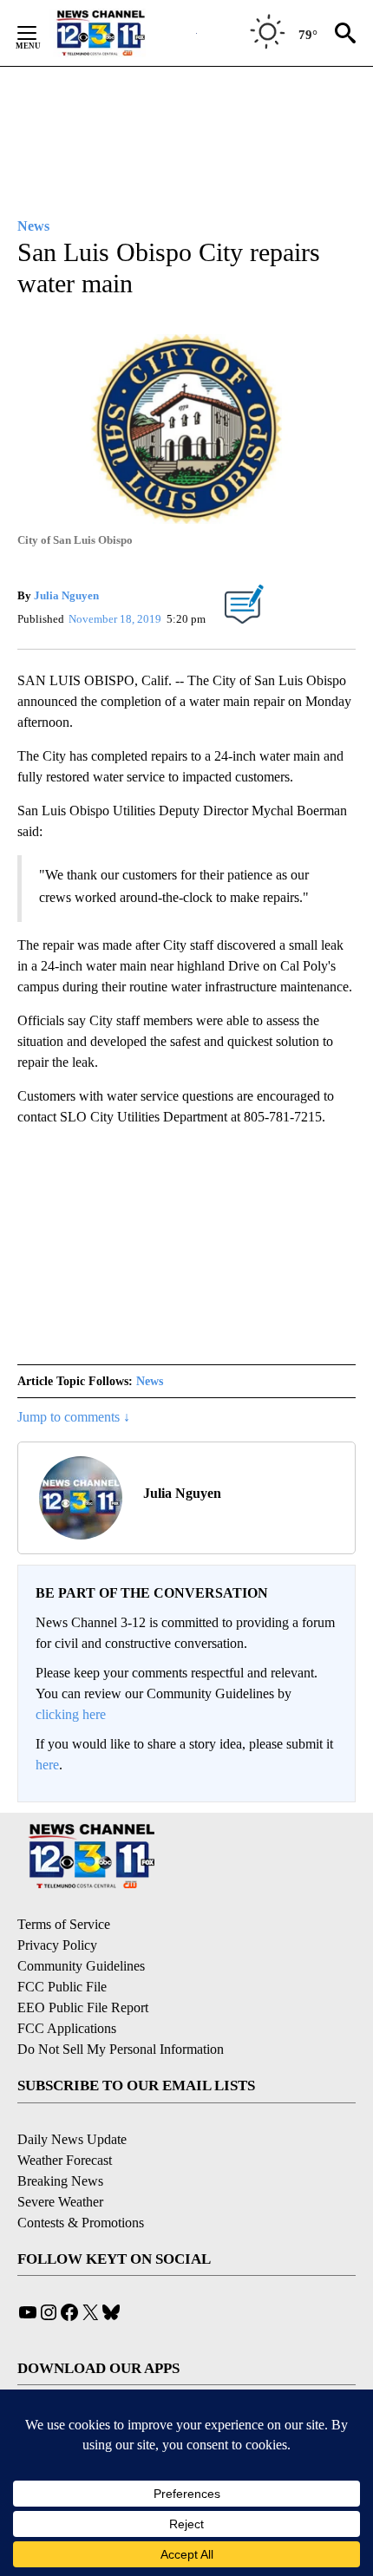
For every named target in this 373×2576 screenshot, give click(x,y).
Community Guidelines (81, 1966)
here (47, 1765)
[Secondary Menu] (40, 33)
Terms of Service (64, 1924)
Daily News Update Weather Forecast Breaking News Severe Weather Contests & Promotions (81, 2181)
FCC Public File (62, 1987)
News (150, 1381)
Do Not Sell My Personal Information (121, 2049)
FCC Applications (67, 2028)
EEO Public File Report (83, 2007)
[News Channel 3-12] (122, 33)
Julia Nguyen (66, 595)
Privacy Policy (57, 1945)
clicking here (71, 1714)
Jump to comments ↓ (74, 1417)
